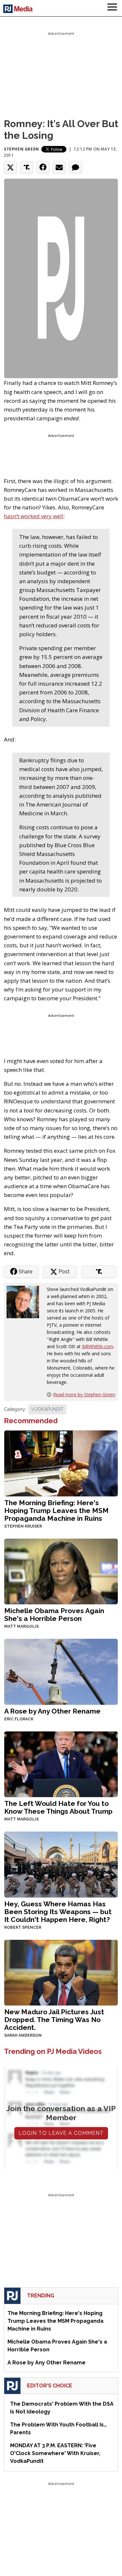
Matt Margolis (21, 1626)
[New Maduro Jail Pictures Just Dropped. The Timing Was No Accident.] (61, 1972)
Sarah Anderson (23, 2035)
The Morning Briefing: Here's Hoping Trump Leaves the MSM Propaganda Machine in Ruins (56, 1511)
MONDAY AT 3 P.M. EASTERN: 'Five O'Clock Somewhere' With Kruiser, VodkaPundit (55, 2453)
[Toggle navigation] (112, 8)
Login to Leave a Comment (61, 2133)
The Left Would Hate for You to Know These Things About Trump (58, 1807)
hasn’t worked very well (34, 516)
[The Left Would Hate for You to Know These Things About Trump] (61, 1763)
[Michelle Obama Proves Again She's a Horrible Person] (61, 1571)
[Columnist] (25, 1301)
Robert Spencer (23, 1927)
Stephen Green (21, 149)
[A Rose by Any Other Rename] (61, 1671)
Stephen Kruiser (23, 1526)
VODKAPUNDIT (47, 1409)
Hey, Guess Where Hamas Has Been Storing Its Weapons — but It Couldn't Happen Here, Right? (58, 1912)
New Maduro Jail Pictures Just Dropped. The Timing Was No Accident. (54, 2020)
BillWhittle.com (98, 1346)
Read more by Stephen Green (84, 1394)
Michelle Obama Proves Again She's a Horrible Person (54, 1615)
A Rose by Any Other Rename (52, 1711)
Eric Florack (19, 1719)
